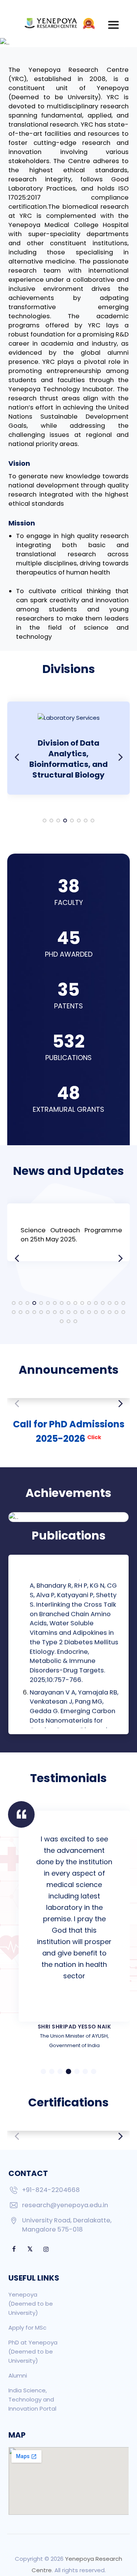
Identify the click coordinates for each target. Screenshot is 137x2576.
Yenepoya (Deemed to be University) (31, 2304)
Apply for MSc (27, 2328)
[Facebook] (14, 2249)
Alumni (18, 2375)
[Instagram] (46, 2249)
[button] (45, 821)
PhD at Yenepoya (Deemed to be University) (33, 2351)
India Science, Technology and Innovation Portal (32, 2399)
